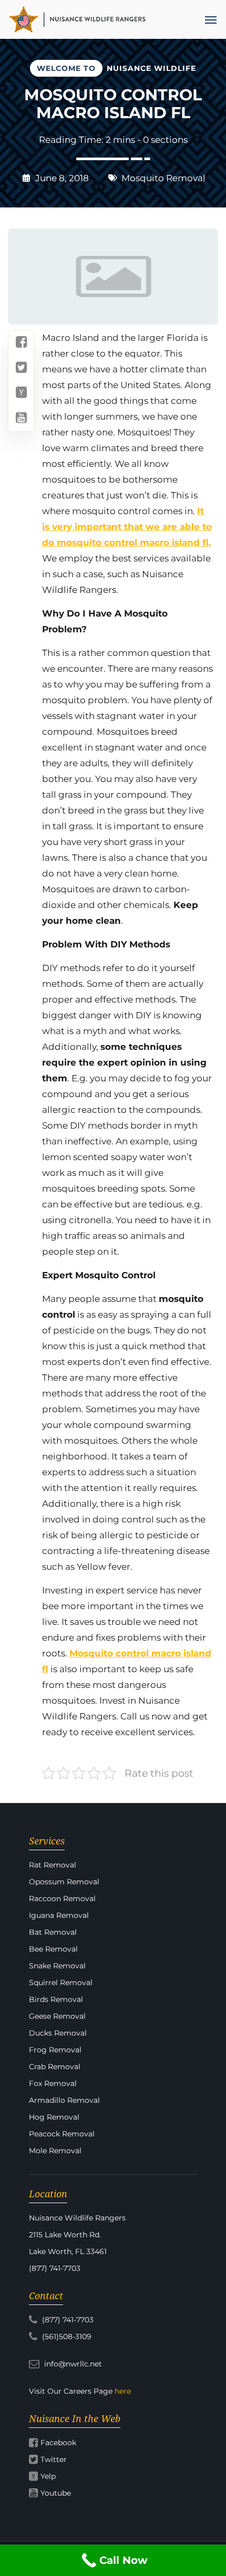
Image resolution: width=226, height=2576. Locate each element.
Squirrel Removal (61, 1983)
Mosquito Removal (163, 178)
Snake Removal (57, 1966)
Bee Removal (53, 1949)
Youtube (56, 2493)
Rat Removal (53, 1865)
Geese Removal (57, 2016)
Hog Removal (54, 2117)
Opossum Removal (64, 1882)
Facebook (58, 2443)
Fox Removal (53, 2083)
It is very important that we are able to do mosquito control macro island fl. (127, 527)
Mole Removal (55, 2151)
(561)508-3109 (66, 2337)
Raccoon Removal (62, 1899)
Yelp (48, 2476)
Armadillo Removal (64, 2100)
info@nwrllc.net (72, 2364)
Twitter (54, 2459)
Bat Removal (53, 1932)
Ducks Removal (58, 2033)
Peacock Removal (62, 2134)
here (123, 2391)
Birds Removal (56, 1999)
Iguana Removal (59, 1915)
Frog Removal (55, 2050)
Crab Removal (55, 2067)
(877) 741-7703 (67, 2320)
